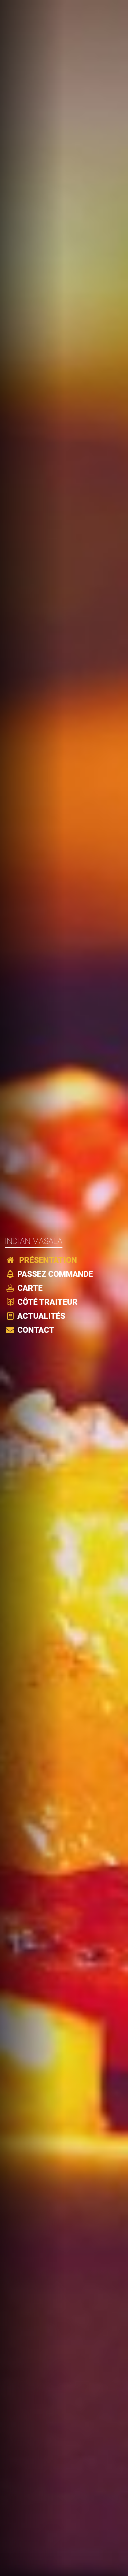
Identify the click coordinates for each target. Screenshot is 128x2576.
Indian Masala (34, 1241)
